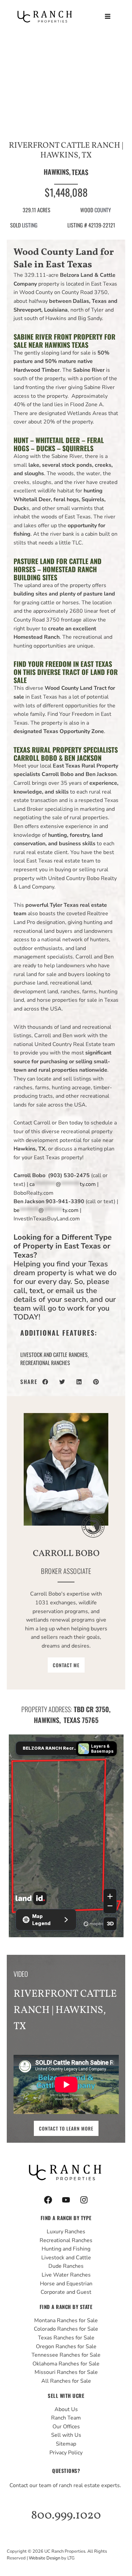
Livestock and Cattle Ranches (54, 1355)
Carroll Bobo (66, 1554)
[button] (107, 16)
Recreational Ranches (45, 1363)
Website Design (45, 2558)
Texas (80, 172)
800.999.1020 (66, 2516)
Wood (87, 210)
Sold (15, 225)
